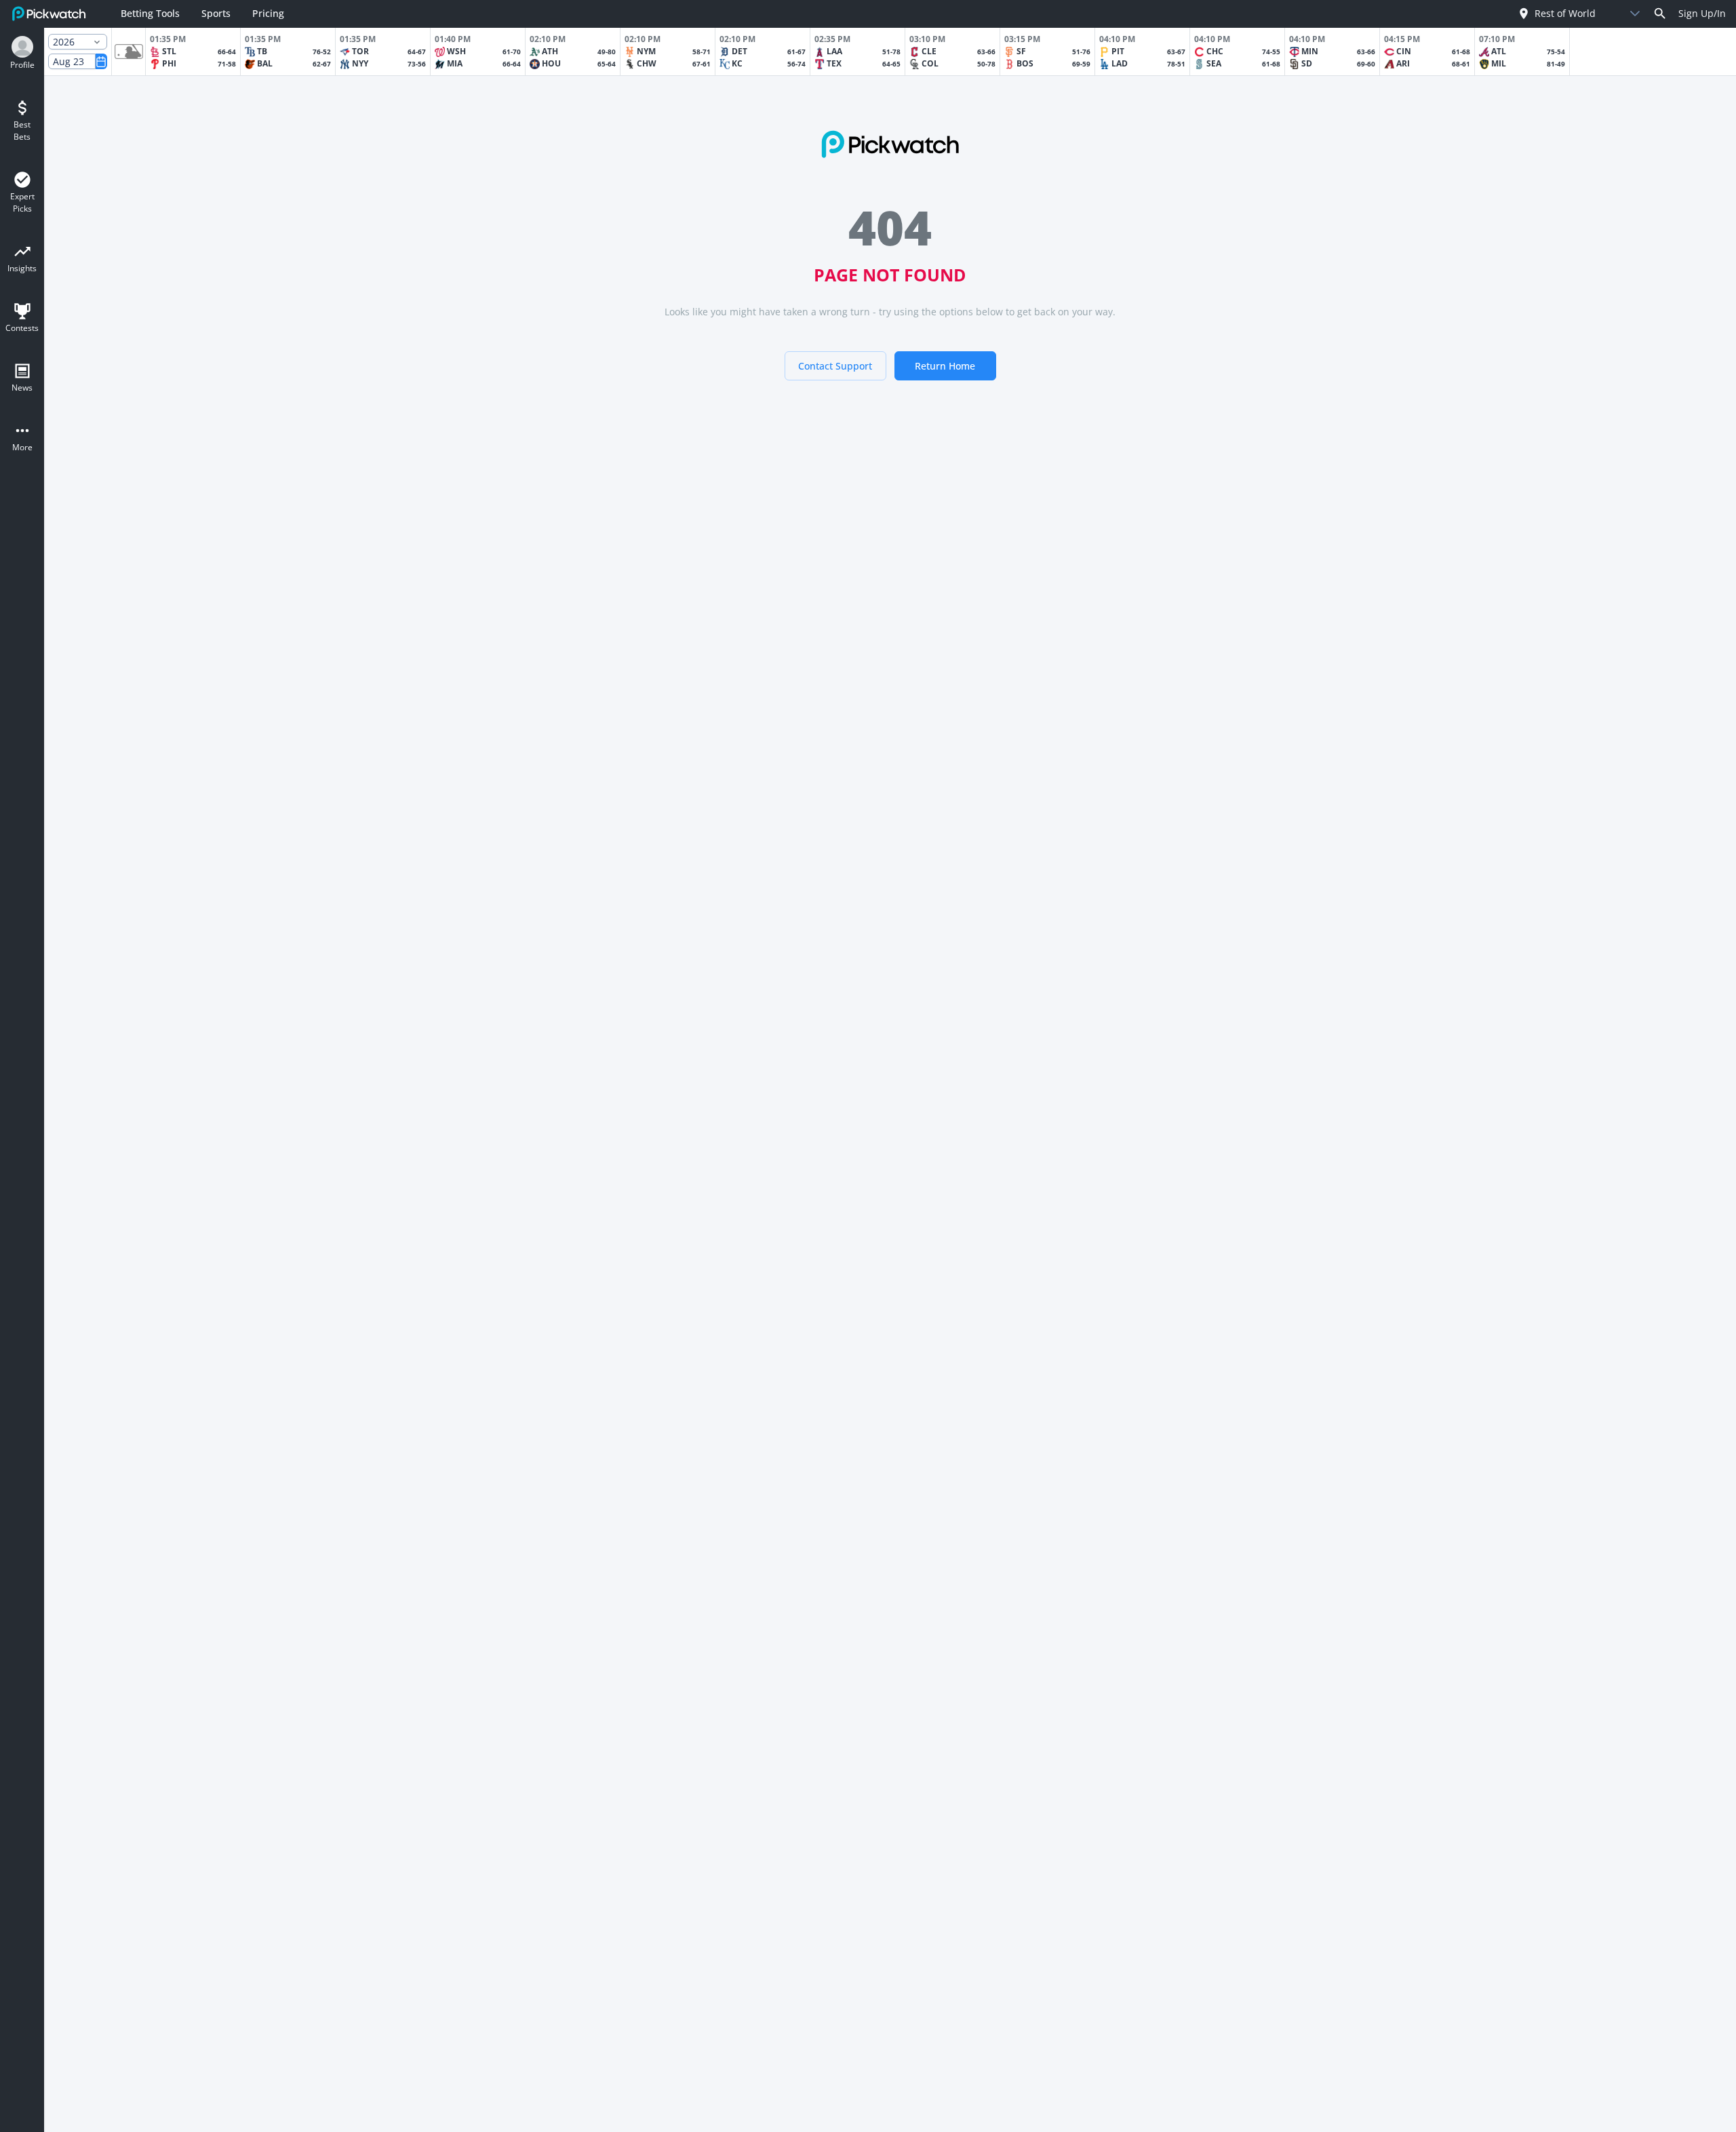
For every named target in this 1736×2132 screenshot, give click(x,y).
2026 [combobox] (64, 42)
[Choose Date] (101, 61)
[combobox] (1567, 13)
